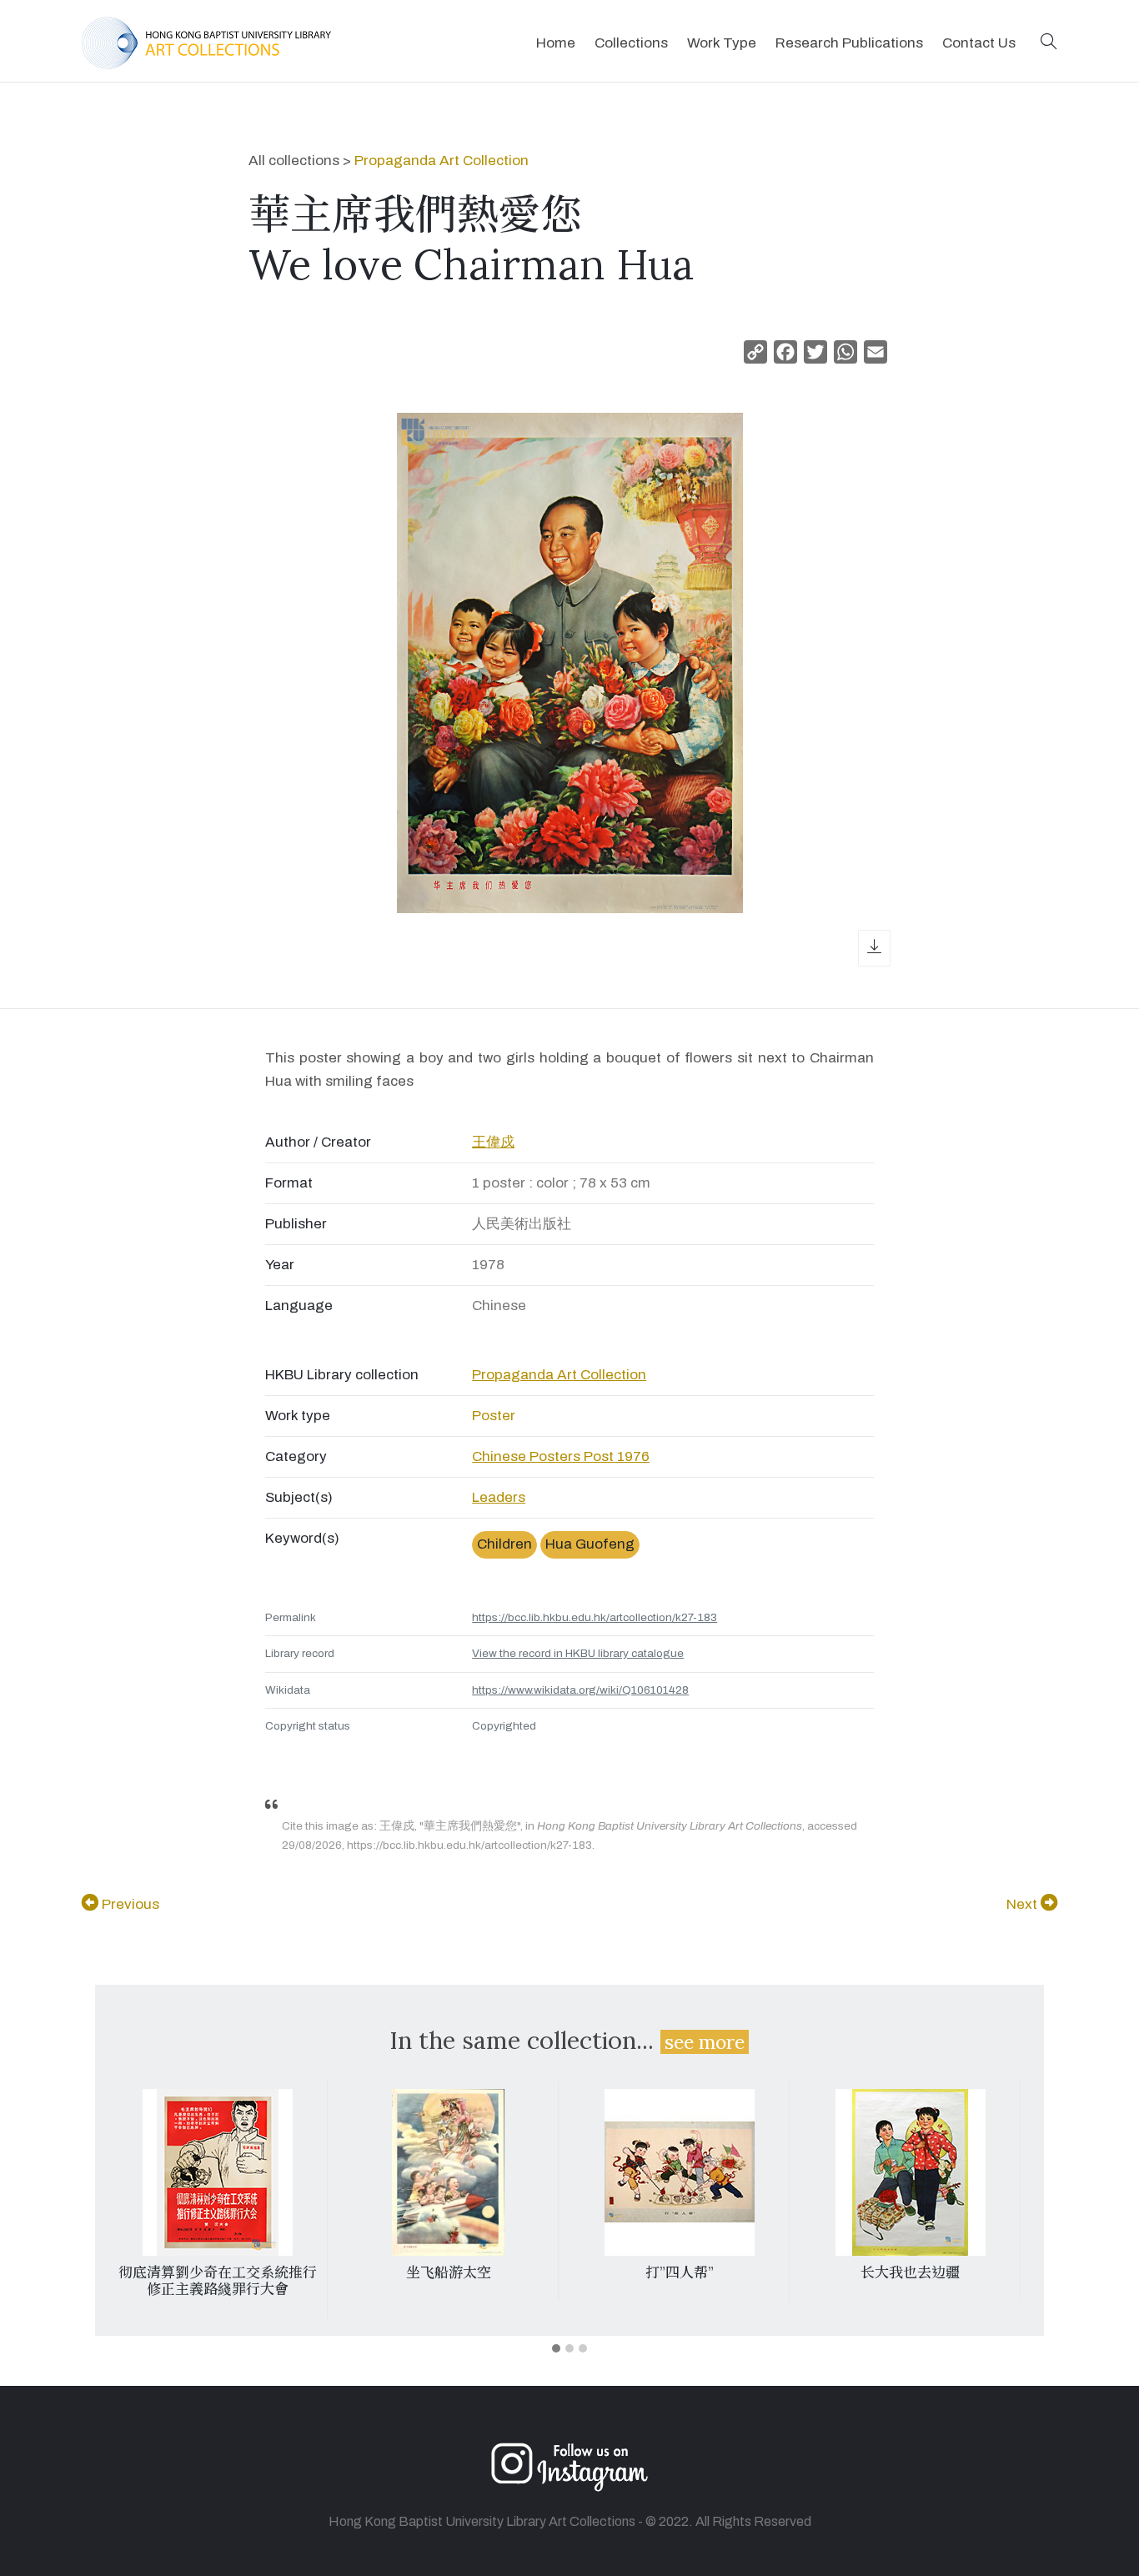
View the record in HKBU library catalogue (578, 1653)
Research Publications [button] (849, 43)
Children (504, 1544)
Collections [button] (631, 43)
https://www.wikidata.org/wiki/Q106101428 (580, 1690)
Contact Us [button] (979, 43)
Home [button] (556, 43)
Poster (494, 1416)
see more (705, 2042)
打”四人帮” (680, 2272)
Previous (129, 1904)
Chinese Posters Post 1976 (561, 1456)
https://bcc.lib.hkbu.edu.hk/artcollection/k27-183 (595, 1617)
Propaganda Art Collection (442, 161)
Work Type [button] (722, 43)
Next (1024, 1904)
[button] (1049, 43)
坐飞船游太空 (449, 2272)
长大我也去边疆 (910, 2272)
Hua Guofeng (590, 1544)
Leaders (499, 1497)
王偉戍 (493, 1142)
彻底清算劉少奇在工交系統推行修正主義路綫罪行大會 (218, 2281)
